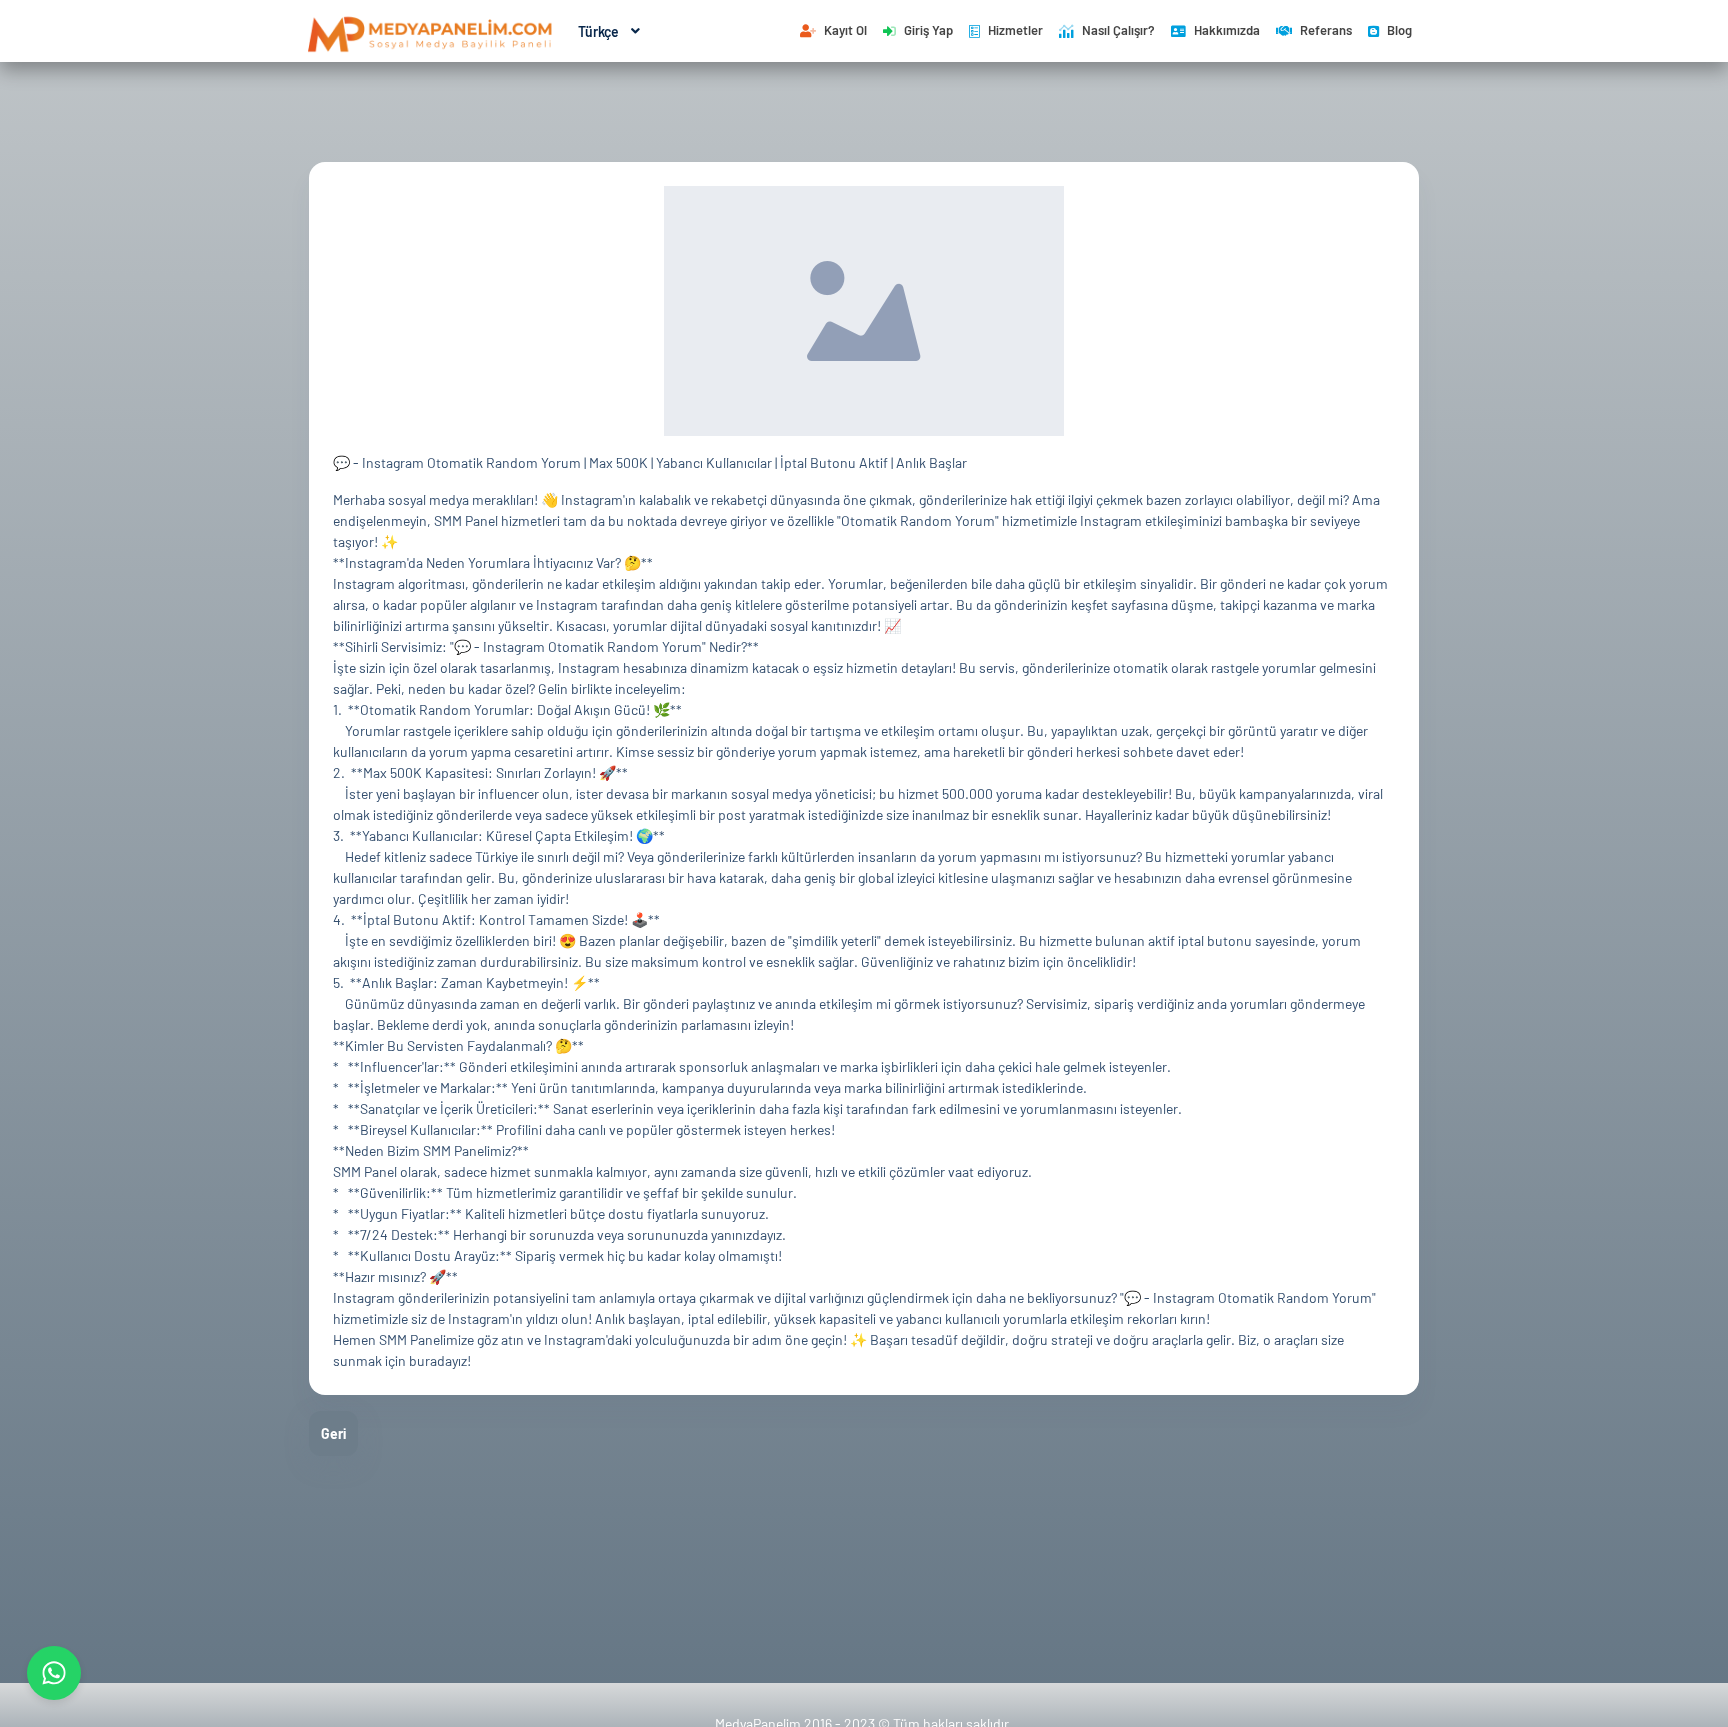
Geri (333, 1433)
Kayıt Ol (845, 30)
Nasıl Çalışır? (1118, 30)
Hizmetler (1015, 30)
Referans (1326, 30)
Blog (1399, 30)
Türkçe (598, 31)
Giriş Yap (928, 30)
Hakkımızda (1227, 30)
